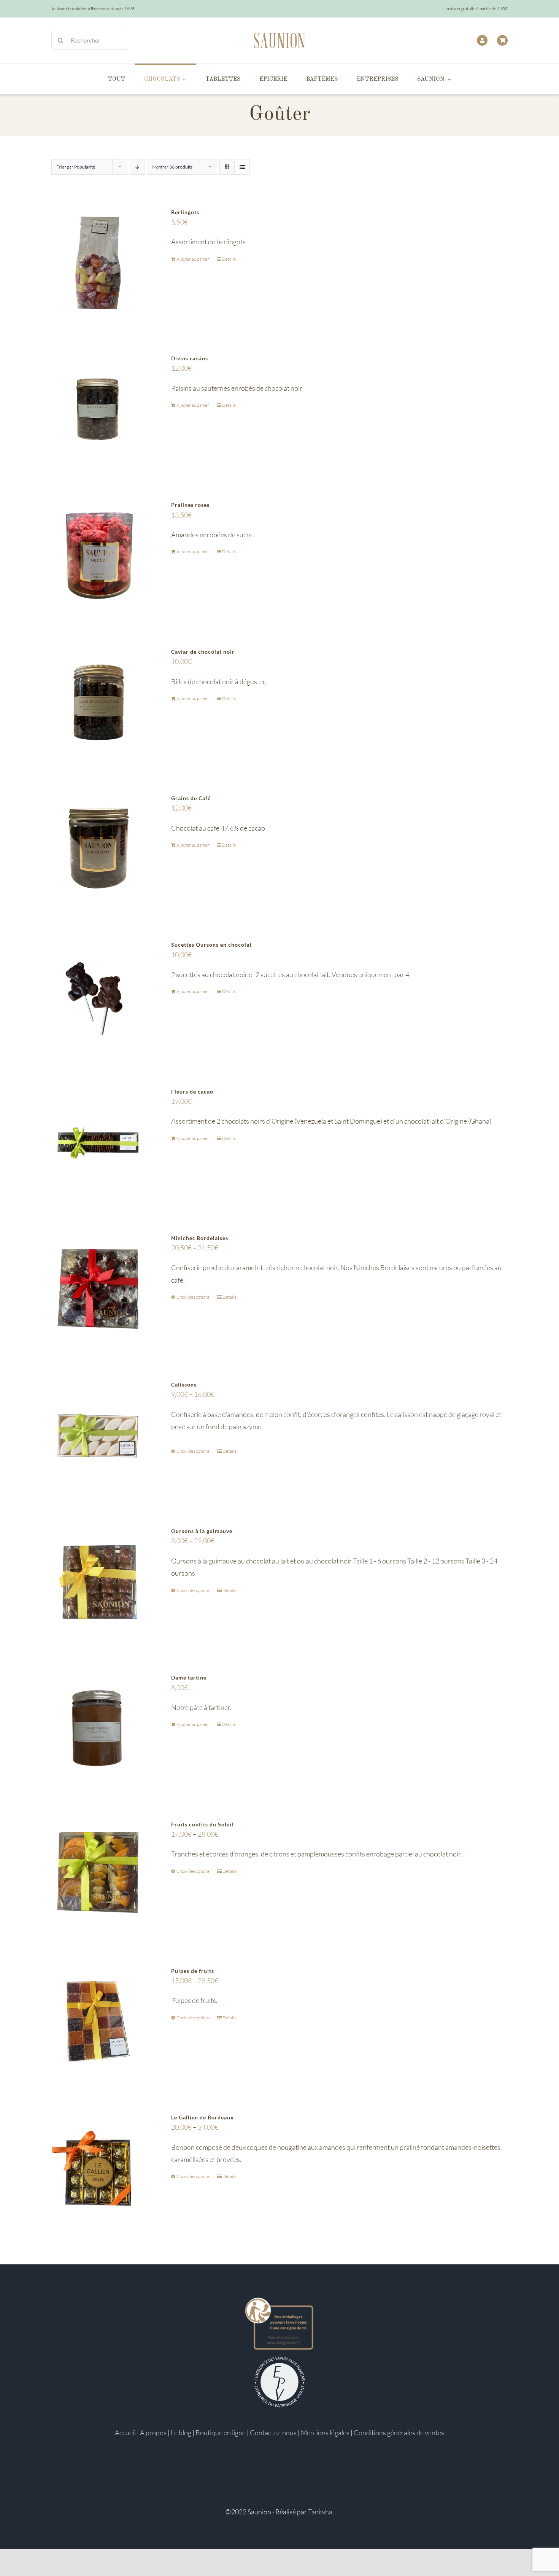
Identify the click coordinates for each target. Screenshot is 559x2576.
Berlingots (185, 212)
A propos (153, 2433)
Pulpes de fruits (193, 1971)
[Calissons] (98, 1435)
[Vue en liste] (242, 167)
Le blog (181, 2433)
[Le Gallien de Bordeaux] (98, 2168)
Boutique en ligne (221, 2433)
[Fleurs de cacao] (98, 1142)
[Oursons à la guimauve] (98, 1582)
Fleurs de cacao (192, 1091)
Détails (229, 259)
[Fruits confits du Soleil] (98, 1875)
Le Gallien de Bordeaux (202, 2117)
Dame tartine (189, 1677)
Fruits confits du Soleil (202, 1824)
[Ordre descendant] (137, 167)
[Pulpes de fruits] (98, 2022)
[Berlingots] (98, 263)
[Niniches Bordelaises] (98, 1289)
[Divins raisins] (98, 409)
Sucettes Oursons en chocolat (211, 945)
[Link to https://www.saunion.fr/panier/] (502, 40)
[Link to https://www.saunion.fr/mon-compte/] (482, 40)
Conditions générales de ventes (399, 2433)
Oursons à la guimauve (202, 1531)
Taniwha (320, 2512)
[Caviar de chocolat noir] (98, 703)
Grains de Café (191, 798)
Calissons (184, 1384)
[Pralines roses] (98, 556)
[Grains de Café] (98, 849)
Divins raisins (190, 358)
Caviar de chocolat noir (203, 652)
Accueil (125, 2433)
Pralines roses (190, 505)
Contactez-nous (273, 2433)
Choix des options (193, 1297)
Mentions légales (325, 2433)
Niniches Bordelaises (200, 1238)
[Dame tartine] (98, 1728)
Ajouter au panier (193, 259)
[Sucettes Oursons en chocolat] (98, 996)
